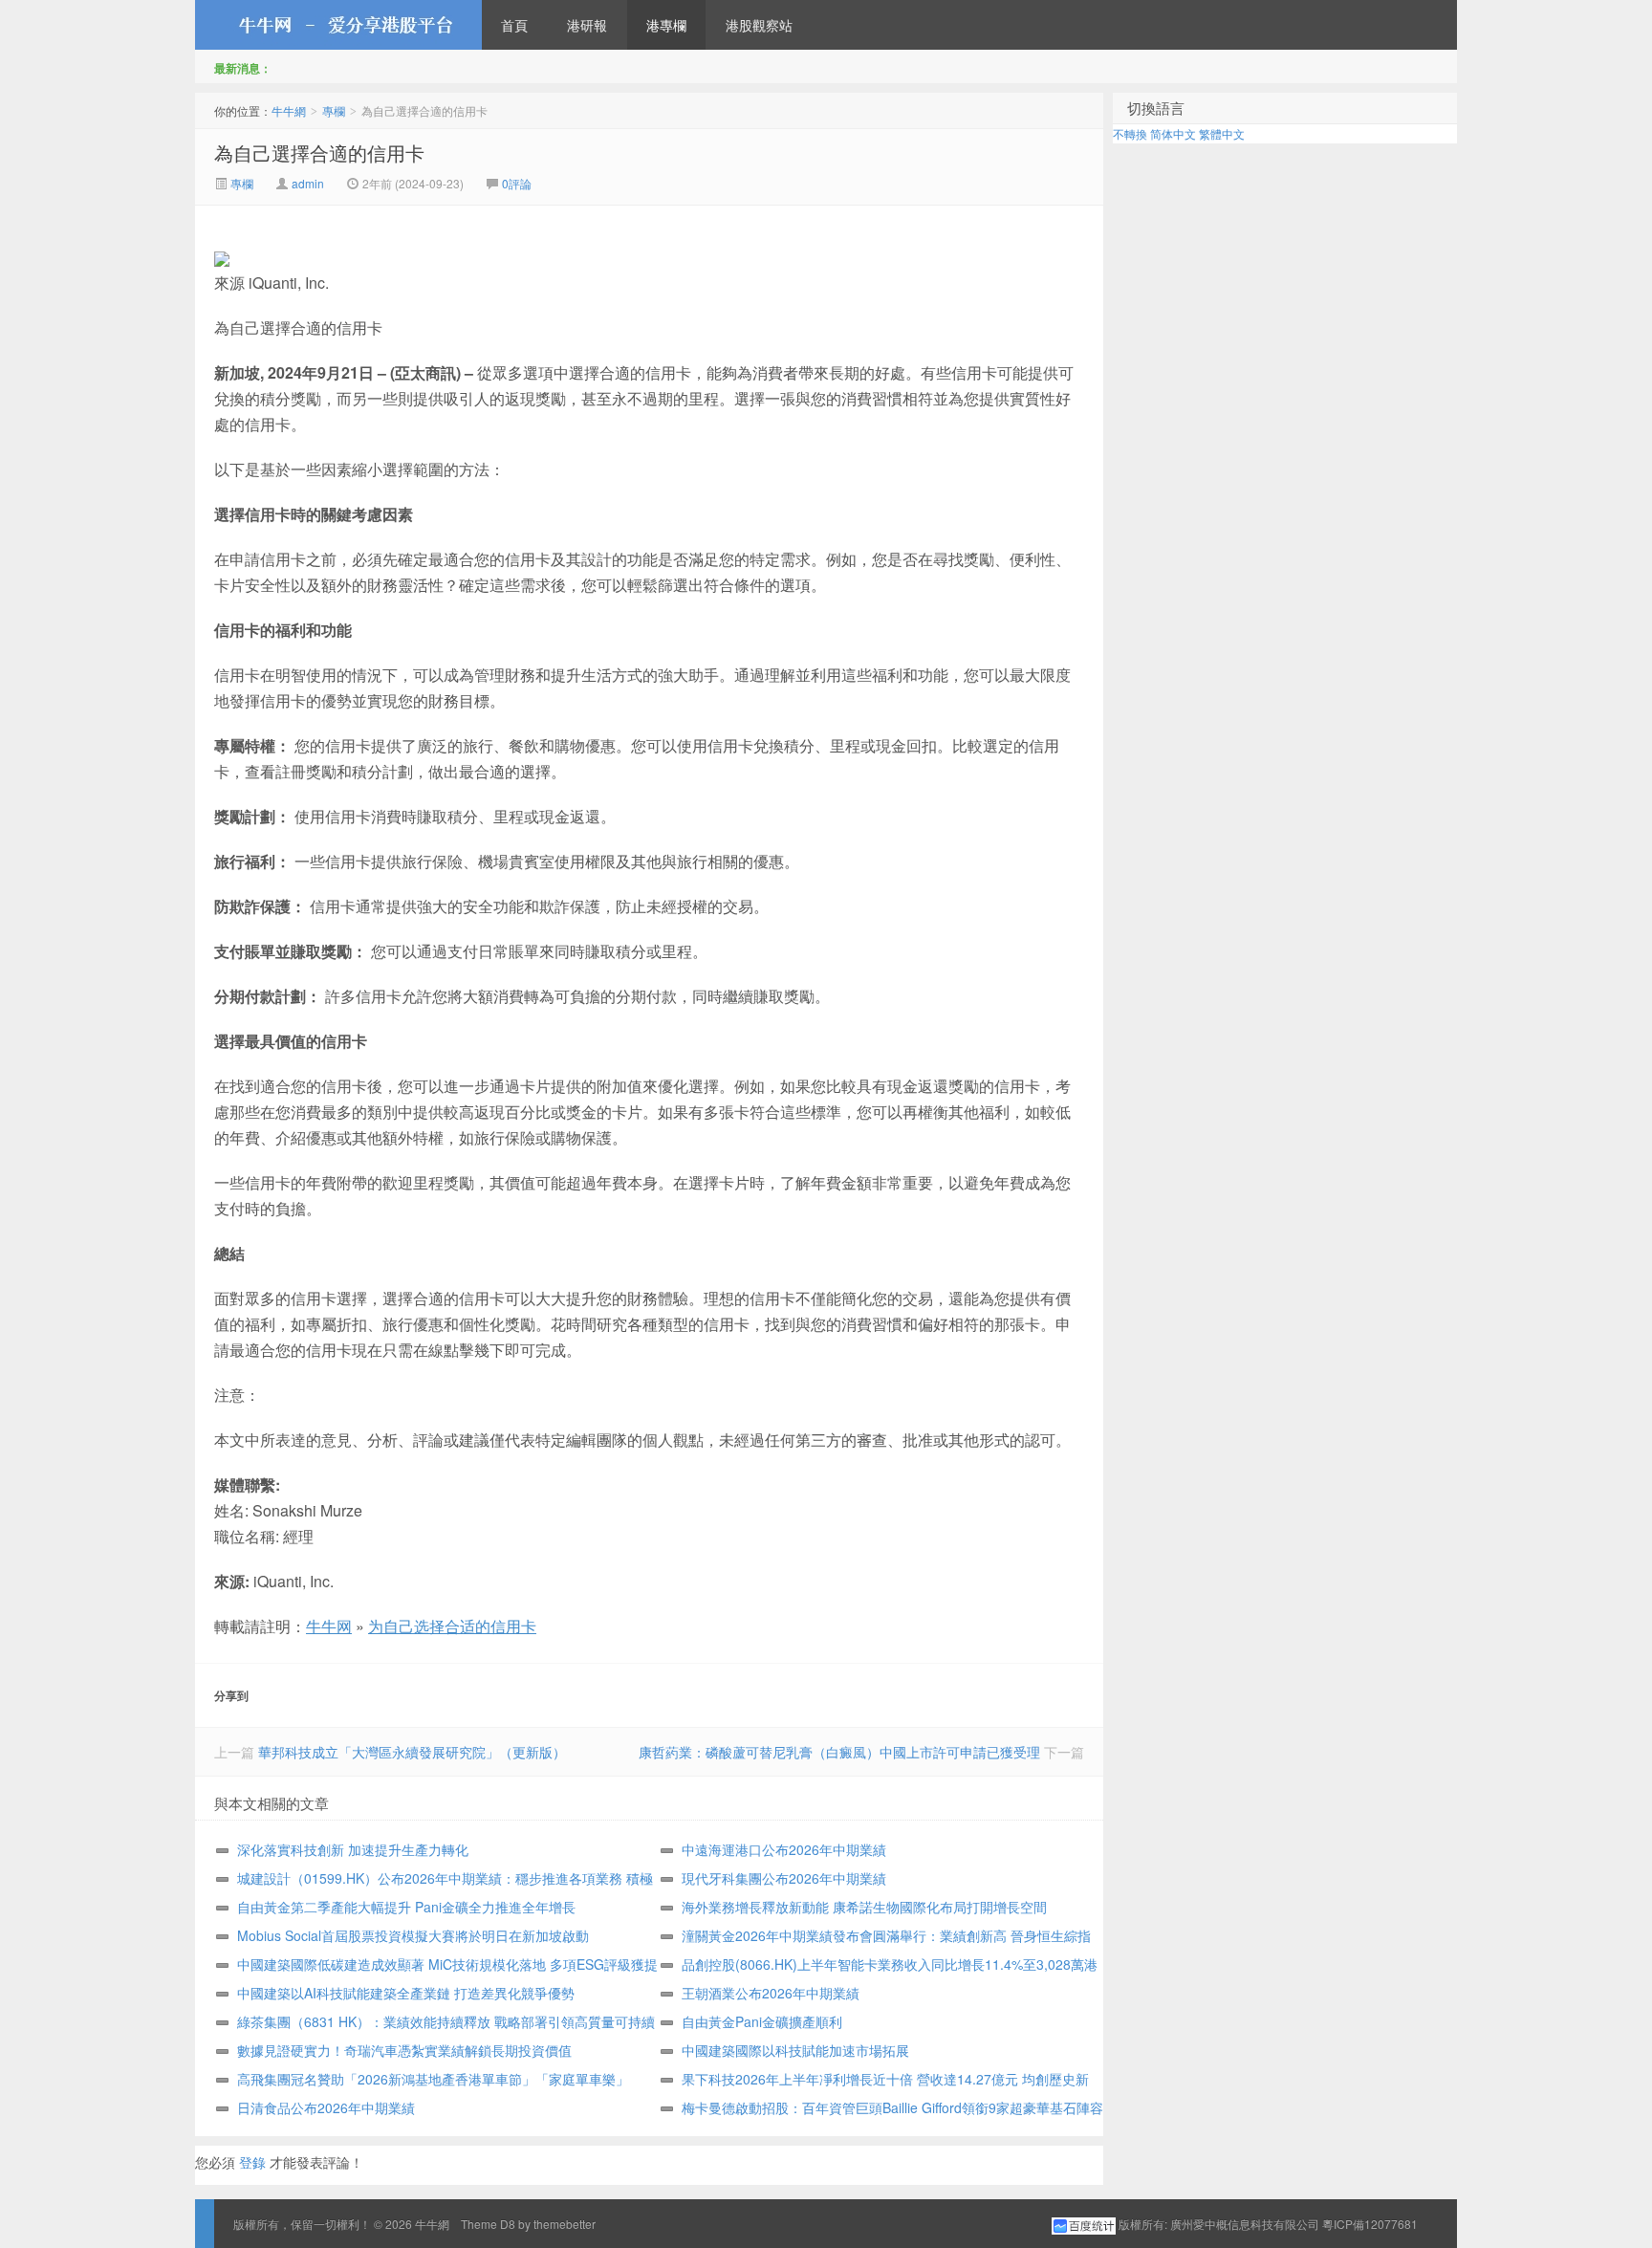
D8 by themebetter (548, 2224)
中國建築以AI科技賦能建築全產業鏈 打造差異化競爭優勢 (406, 1993)
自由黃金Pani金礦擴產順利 (762, 2021)
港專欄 (666, 25)
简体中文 (1173, 133)
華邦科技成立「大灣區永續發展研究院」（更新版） (412, 1752)
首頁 (514, 25)
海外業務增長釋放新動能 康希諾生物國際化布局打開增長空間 (864, 1907)
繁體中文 (1222, 133)
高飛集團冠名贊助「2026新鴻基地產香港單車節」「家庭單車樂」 (433, 2079)
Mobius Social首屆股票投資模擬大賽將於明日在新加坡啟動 (413, 1935)
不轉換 (1130, 133)
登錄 (252, 2162)
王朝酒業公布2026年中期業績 (771, 1993)
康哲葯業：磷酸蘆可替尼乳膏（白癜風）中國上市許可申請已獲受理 (839, 1752)
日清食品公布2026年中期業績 (326, 2107)
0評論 (517, 183)
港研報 (587, 25)
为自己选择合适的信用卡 (452, 1626)
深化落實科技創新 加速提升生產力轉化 (353, 1849)
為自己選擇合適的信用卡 (319, 153)
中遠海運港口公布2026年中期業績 (784, 1849)
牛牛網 (338, 25)
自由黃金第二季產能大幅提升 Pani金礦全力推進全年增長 (406, 1907)
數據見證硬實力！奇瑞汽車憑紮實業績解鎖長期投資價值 (404, 2050)
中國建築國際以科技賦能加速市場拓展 (795, 2050)
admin (308, 183)
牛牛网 (329, 1626)
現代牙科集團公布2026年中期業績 (784, 1878)
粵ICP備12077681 (1370, 2224)
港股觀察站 (759, 25)
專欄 (334, 110)
